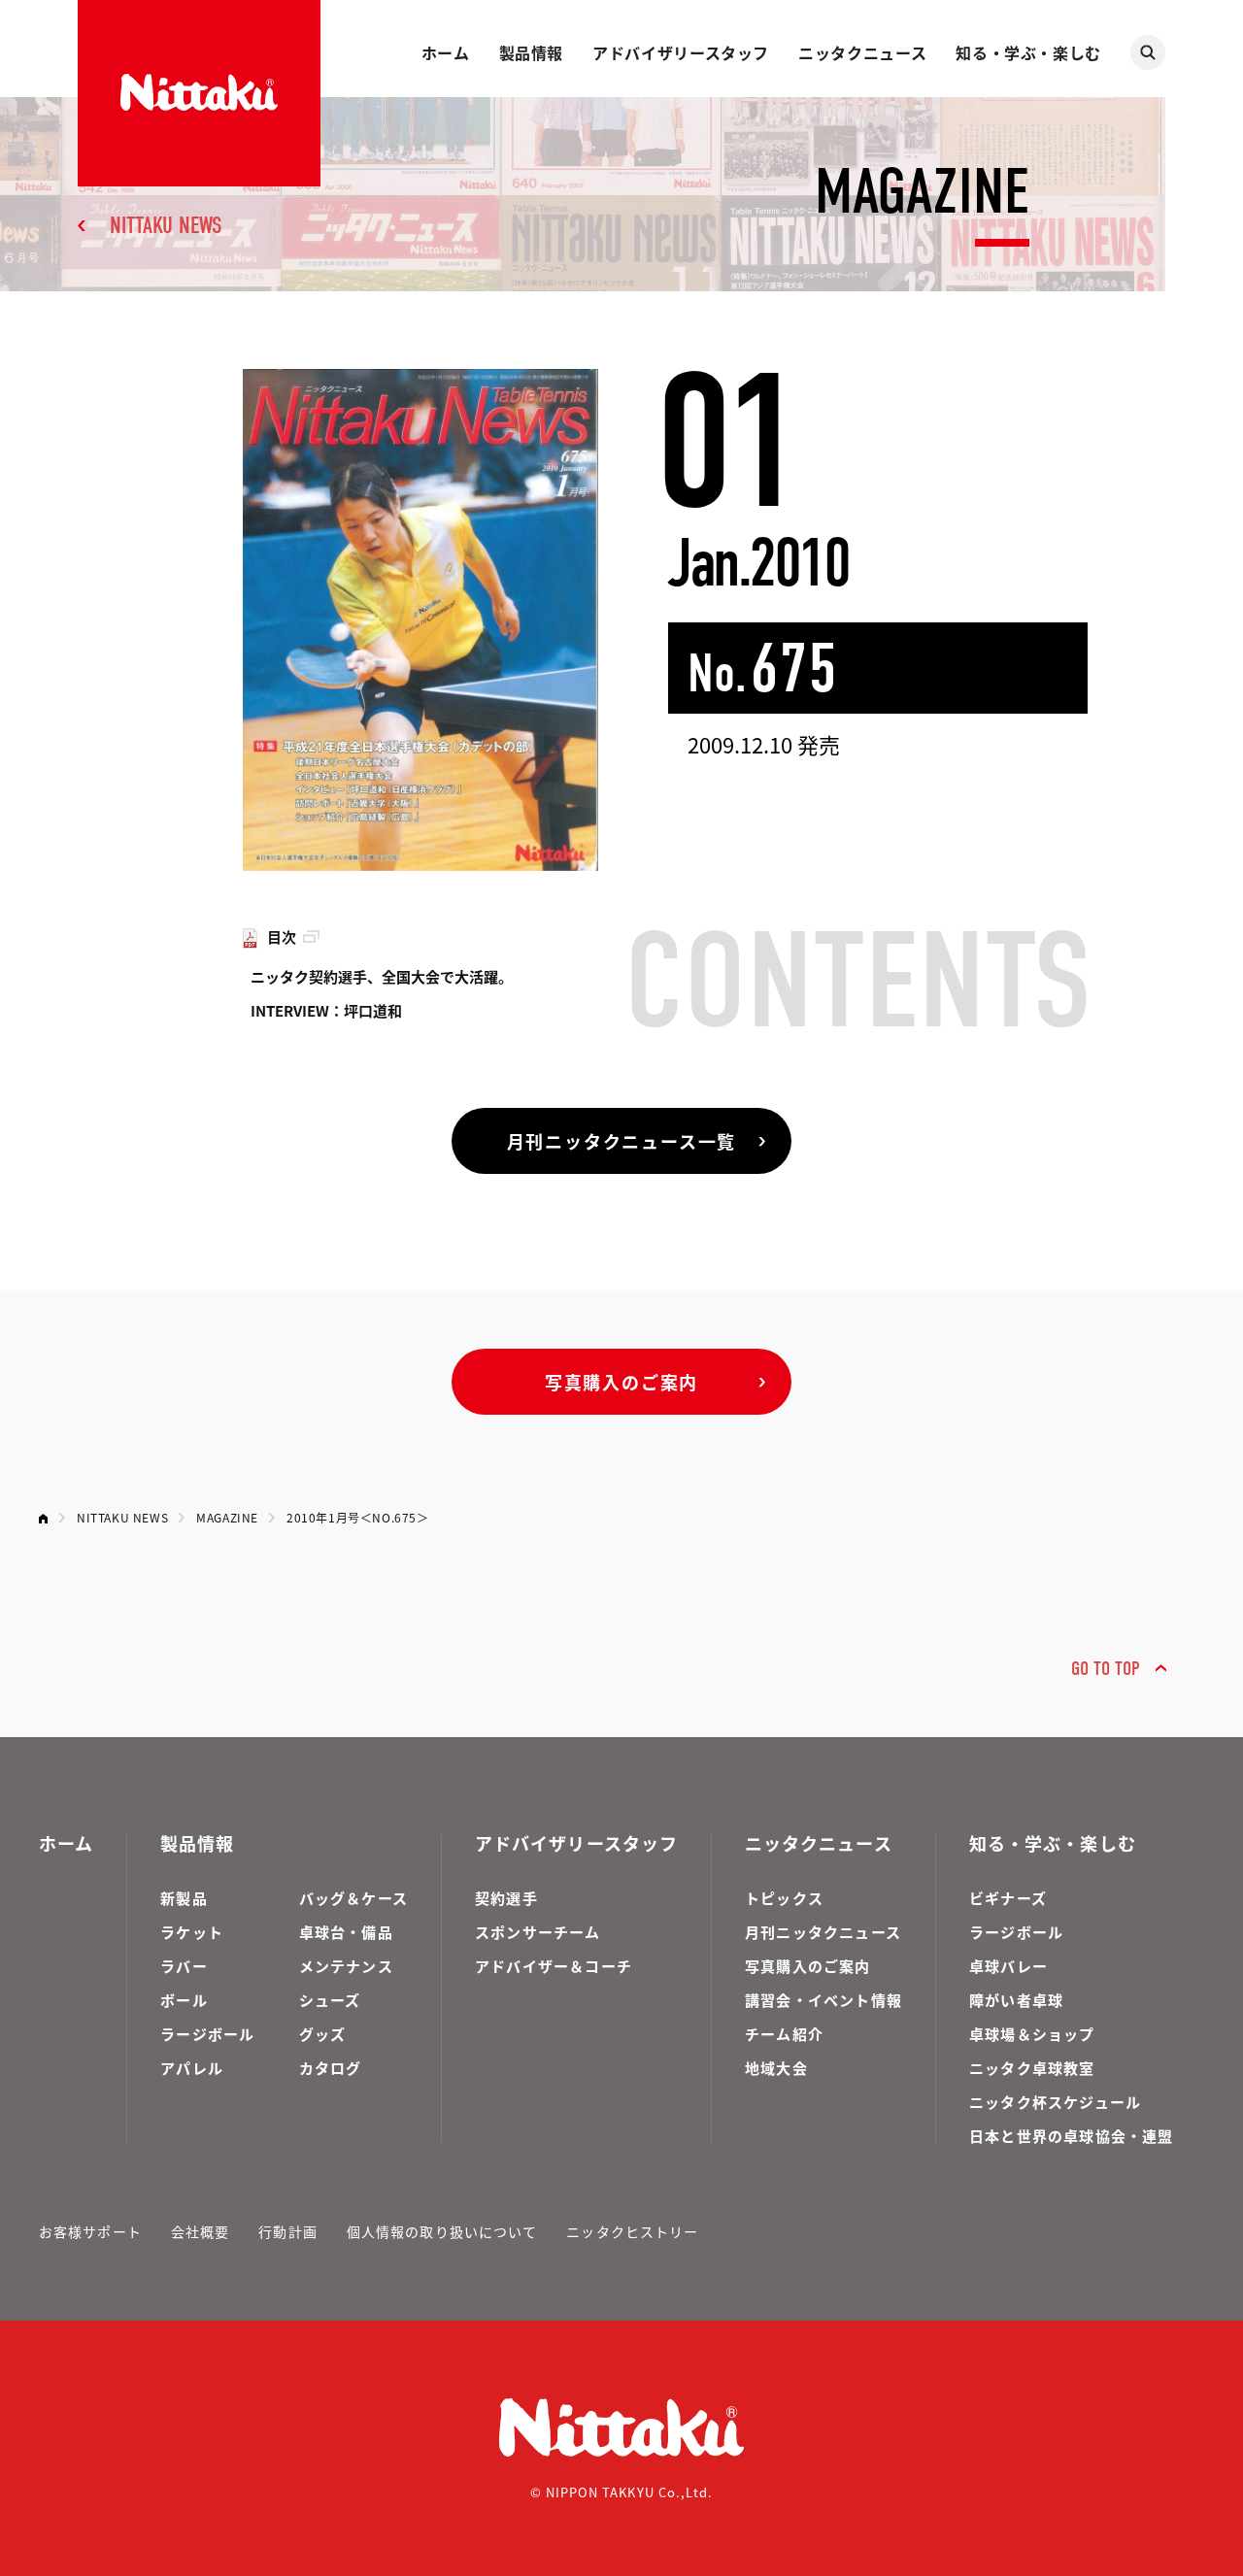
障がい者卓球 (1016, 2000)
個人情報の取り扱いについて (442, 2231)
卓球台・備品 (346, 1932)
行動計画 (287, 2231)
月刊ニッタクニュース (823, 1932)
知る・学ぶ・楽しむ (1028, 52)
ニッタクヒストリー (632, 2231)
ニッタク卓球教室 (1032, 2068)
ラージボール (207, 2034)
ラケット (192, 1932)
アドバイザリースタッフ (681, 52)
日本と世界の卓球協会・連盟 (1072, 2136)
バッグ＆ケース (353, 1898)
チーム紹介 (784, 2034)
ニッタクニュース (862, 52)
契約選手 (506, 1898)
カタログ (331, 2068)
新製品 (184, 1898)
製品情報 (532, 52)
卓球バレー (1008, 1966)
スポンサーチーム (538, 1932)
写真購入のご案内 (621, 1382)
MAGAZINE (227, 1517)
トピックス (784, 1898)
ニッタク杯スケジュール (1055, 2102)
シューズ (330, 2000)
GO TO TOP (1106, 1669)
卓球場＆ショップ (1032, 2034)
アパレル (192, 2068)
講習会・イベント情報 (823, 2000)
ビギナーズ (1008, 1898)
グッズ (323, 2034)
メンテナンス (346, 1966)
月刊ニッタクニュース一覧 (622, 1141)
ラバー (184, 1966)
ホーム (446, 52)
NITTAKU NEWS (166, 225)
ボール (184, 2000)
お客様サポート (90, 2231)
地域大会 (776, 2068)
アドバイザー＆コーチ (554, 1966)
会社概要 (200, 2231)
